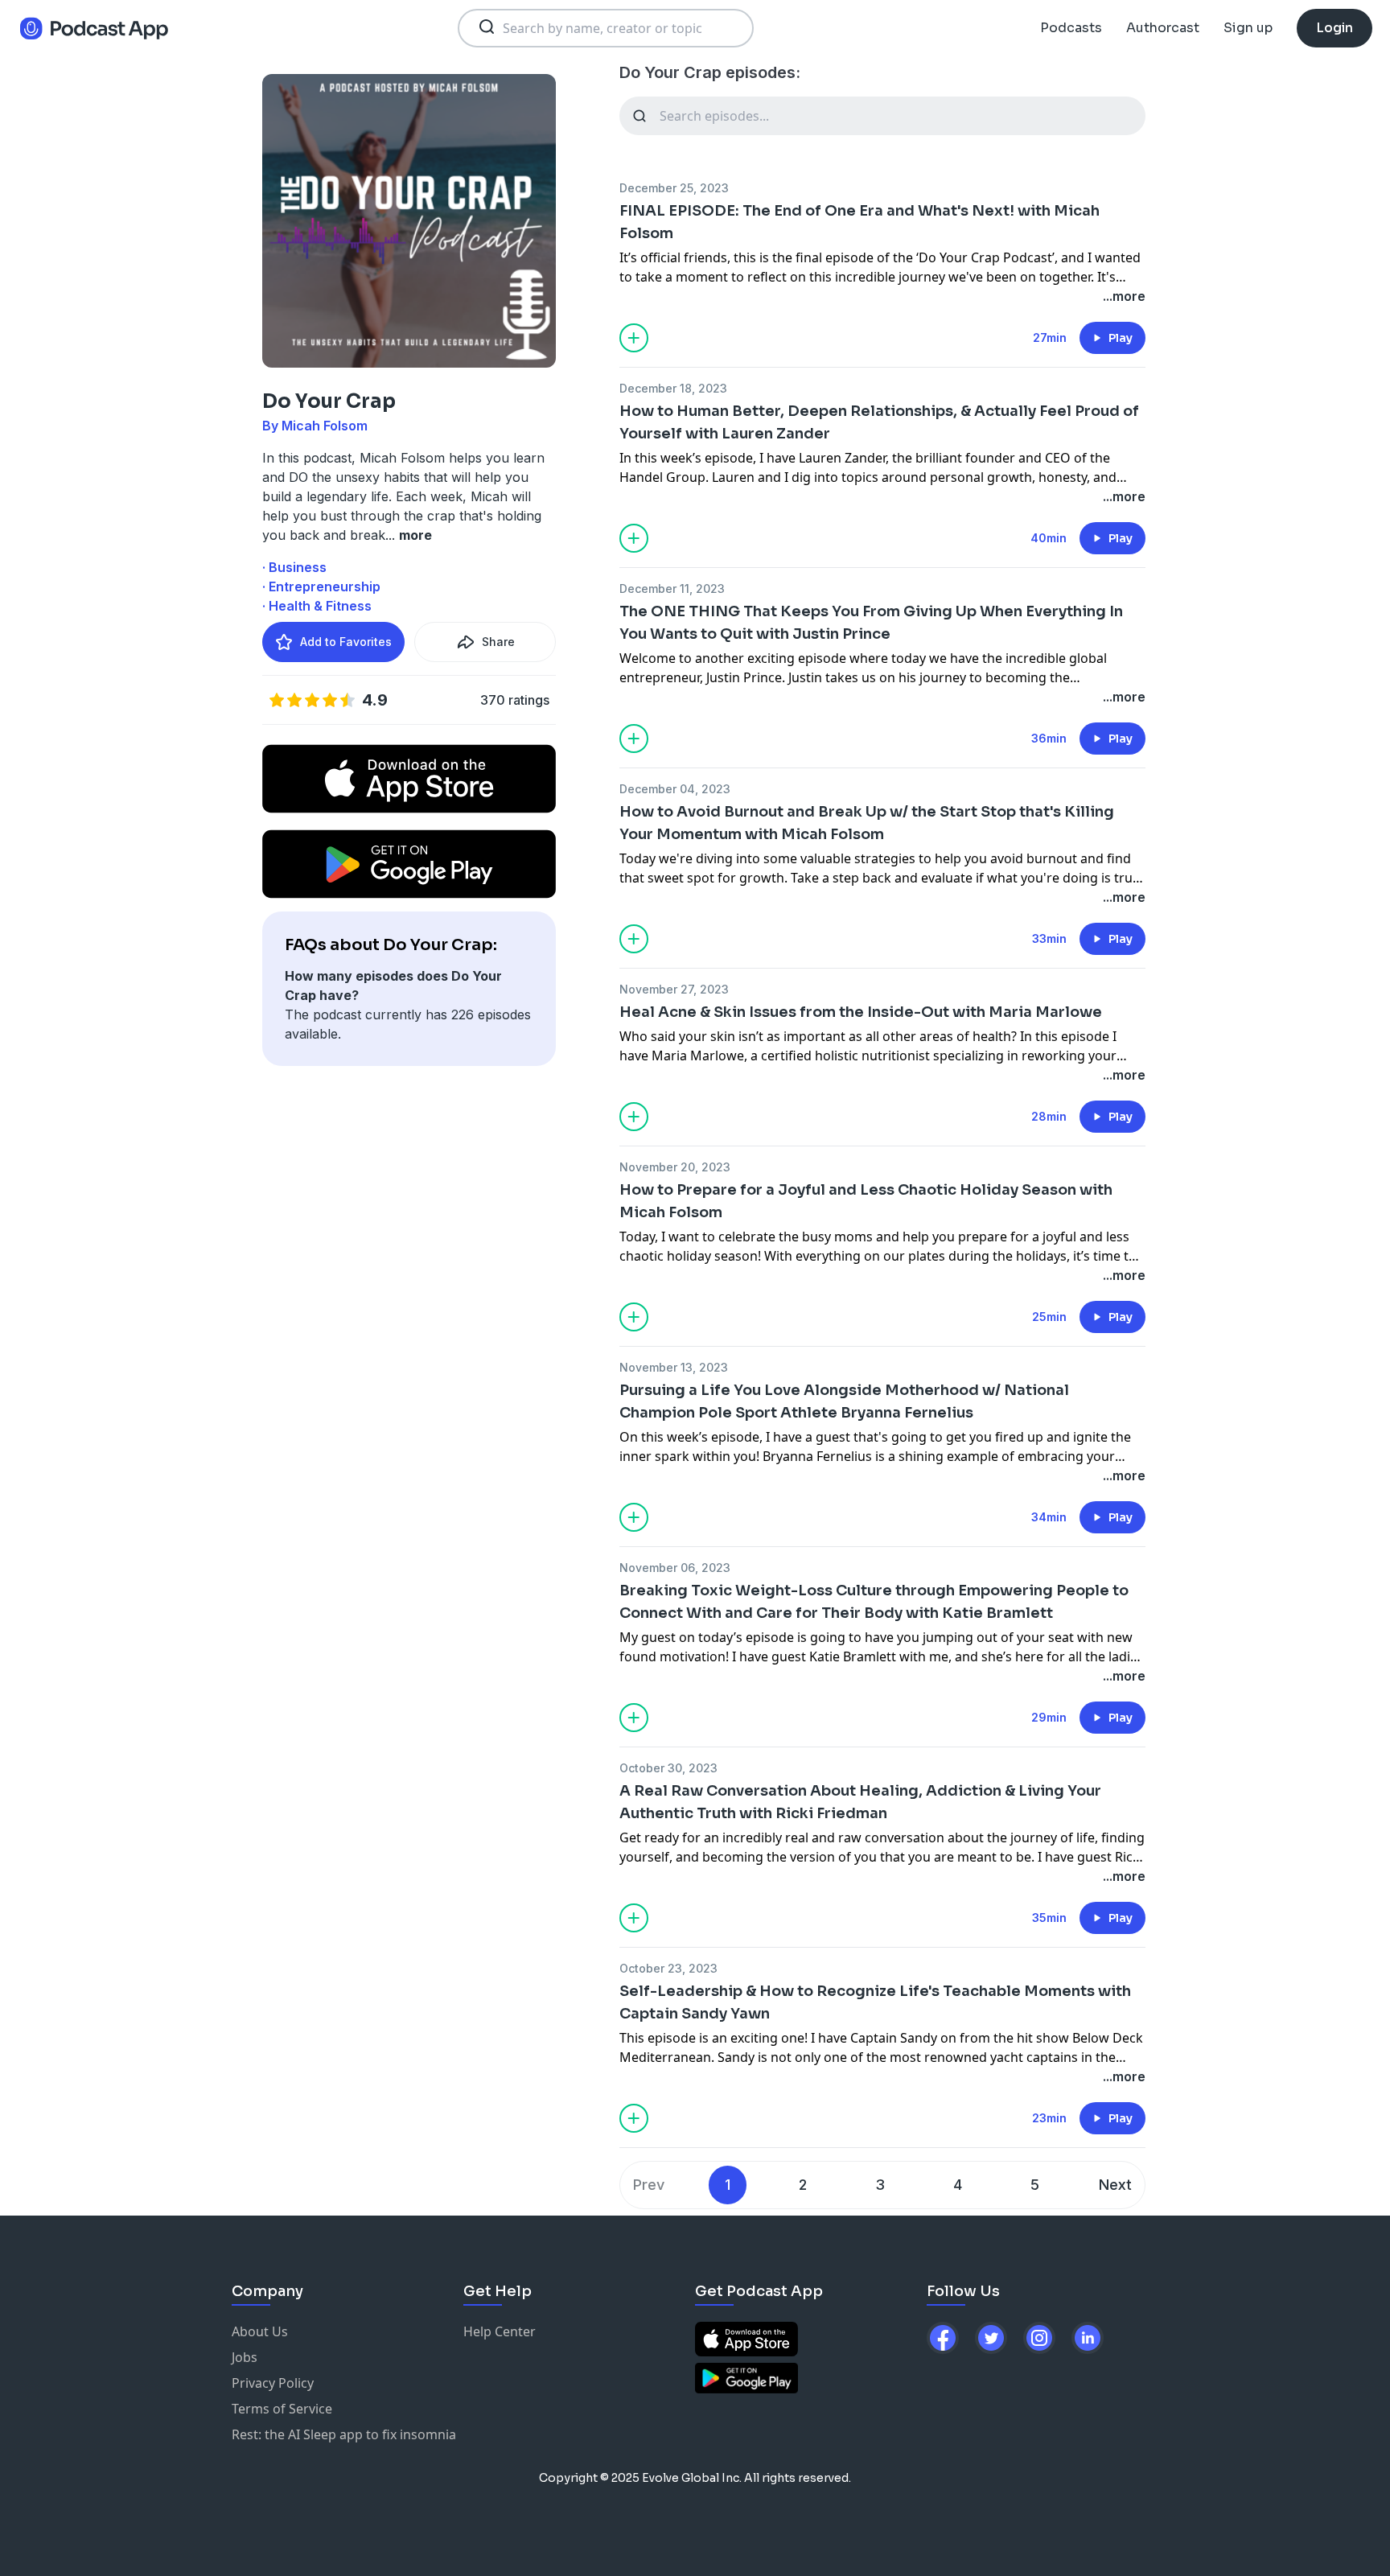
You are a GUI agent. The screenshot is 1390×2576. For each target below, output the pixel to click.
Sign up (1248, 28)
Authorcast (1163, 28)
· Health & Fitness (317, 606)
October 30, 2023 (668, 1768)
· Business (294, 567)
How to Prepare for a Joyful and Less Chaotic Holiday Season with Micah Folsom (866, 1201)
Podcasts (1071, 28)
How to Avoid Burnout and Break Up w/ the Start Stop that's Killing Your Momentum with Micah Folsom (867, 823)
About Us (260, 2331)
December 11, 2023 (672, 588)
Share (498, 642)
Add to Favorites (346, 642)
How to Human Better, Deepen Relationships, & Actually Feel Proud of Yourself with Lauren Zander (879, 422)
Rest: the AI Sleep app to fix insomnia (344, 2434)
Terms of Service (282, 2409)
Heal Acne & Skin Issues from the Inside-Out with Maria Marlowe (861, 1012)
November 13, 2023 (674, 1367)
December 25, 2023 (674, 188)
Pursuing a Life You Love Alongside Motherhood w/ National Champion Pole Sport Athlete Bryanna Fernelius (844, 1401)
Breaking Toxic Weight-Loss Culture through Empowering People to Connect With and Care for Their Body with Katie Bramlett (874, 1602)
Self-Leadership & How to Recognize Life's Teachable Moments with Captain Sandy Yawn (875, 2002)
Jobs (245, 2357)
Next (1115, 2185)
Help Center (500, 2331)
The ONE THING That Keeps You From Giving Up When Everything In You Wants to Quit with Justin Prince (871, 623)
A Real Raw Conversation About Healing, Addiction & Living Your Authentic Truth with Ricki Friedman (860, 1802)
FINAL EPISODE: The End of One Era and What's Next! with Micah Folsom (859, 222)
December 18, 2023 (673, 388)
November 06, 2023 (675, 1568)
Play (1121, 338)
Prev (649, 2185)
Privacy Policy (273, 2383)
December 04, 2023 (675, 789)
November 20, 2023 (675, 1167)
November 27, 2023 (674, 989)
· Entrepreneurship (321, 586)
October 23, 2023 (668, 1968)
